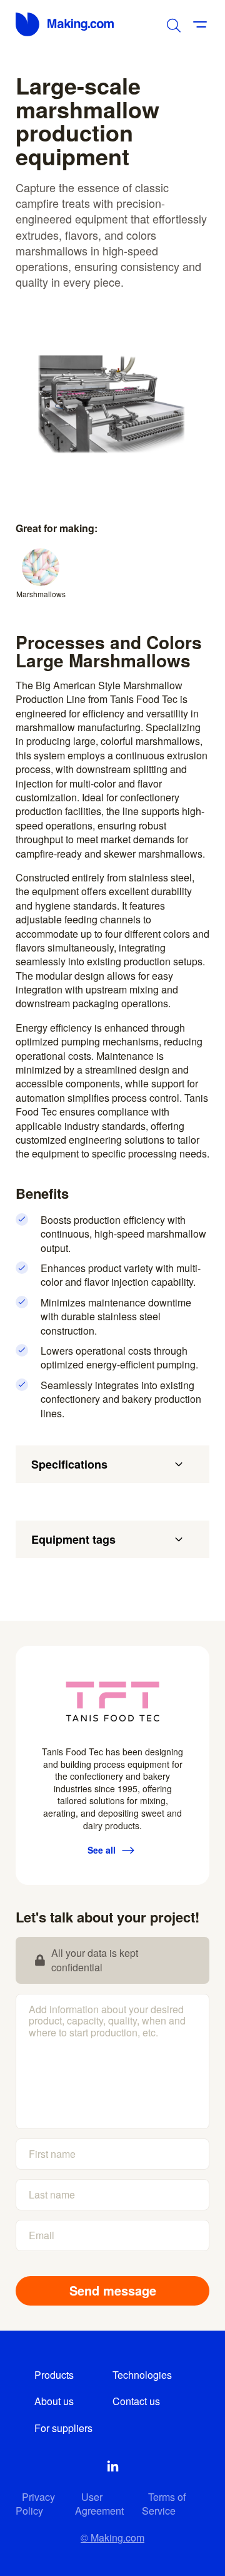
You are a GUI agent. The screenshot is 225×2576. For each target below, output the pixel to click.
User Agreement (99, 2504)
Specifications (69, 1464)
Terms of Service (164, 2504)
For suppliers (63, 2428)
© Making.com (112, 2538)
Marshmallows (41, 594)
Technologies (142, 2375)
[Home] (66, 24)
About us (54, 2401)
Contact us (136, 2401)
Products (54, 2375)
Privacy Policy (35, 2504)
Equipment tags (73, 1539)
